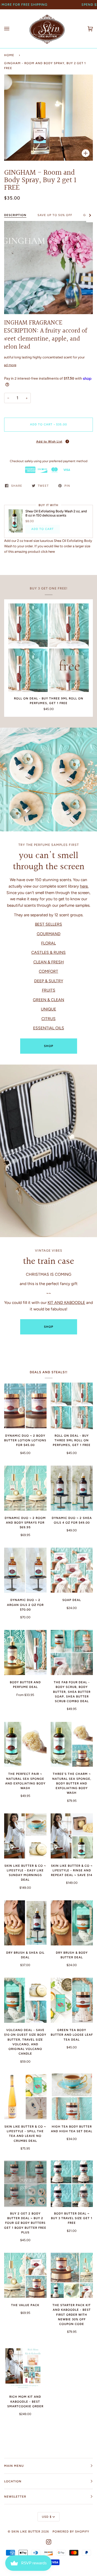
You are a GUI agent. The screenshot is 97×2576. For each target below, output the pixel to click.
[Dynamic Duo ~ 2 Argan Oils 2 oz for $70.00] (25, 1570)
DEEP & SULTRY (49, 981)
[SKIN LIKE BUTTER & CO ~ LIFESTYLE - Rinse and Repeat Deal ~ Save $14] (72, 1836)
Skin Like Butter (26, 2531)
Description (15, 215)
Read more (8, 365)
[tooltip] (67, 441)
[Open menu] (12, 29)
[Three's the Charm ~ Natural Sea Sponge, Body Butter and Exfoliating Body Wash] (72, 1744)
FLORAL (48, 943)
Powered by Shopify (71, 2531)
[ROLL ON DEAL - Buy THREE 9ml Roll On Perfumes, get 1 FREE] (48, 648)
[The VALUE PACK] (25, 2275)
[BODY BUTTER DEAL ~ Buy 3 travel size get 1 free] (72, 2184)
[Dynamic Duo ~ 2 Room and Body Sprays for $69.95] (25, 1488)
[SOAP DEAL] (72, 1570)
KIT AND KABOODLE (66, 1302)
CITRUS (48, 1018)
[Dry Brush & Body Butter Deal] (72, 1923)
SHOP (49, 1046)
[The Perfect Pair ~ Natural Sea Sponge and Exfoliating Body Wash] (25, 1744)
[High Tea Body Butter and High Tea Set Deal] (72, 2097)
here (52, 552)
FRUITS (49, 990)
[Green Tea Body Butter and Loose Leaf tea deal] (72, 2000)
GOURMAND (49, 933)
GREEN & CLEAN (48, 999)
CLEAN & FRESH (49, 962)
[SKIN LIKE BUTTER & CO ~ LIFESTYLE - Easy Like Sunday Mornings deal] (25, 1836)
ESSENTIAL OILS (49, 1028)
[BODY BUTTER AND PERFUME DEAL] (25, 1652)
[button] (48, 441)
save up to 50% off (55, 215)
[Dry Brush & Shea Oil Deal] (25, 1923)
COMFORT (48, 971)
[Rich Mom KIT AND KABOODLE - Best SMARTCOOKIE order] (25, 2367)
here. (84, 886)
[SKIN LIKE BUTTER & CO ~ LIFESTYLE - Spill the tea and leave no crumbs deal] (25, 2097)
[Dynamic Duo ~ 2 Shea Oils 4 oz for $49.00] (72, 1488)
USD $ (47, 2517)
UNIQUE (48, 1009)
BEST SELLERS (48, 924)
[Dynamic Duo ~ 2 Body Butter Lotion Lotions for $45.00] (25, 1406)
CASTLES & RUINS (48, 952)
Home (9, 55)
